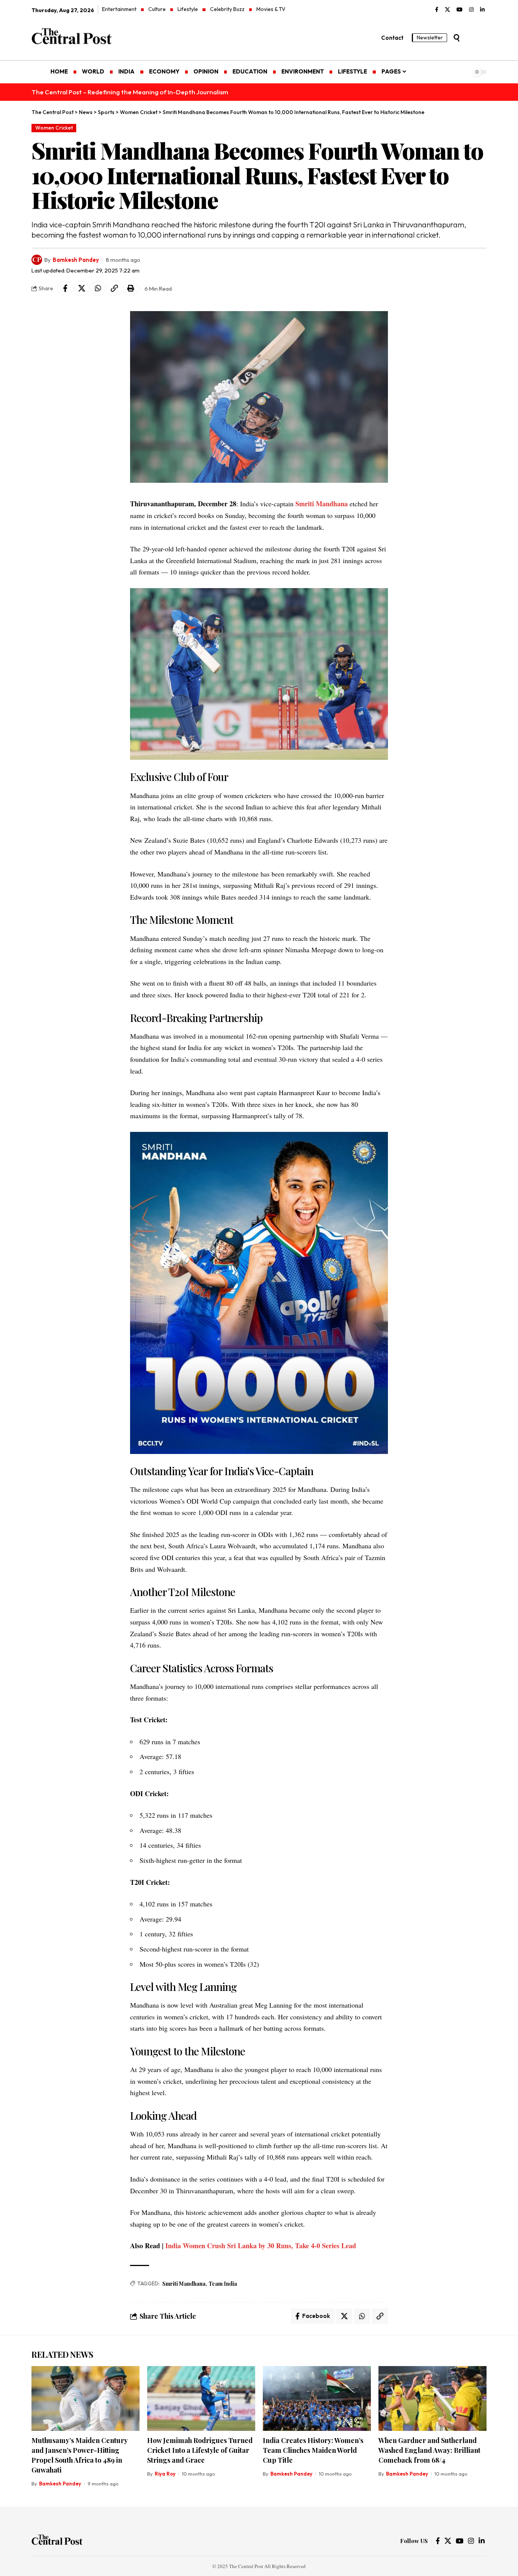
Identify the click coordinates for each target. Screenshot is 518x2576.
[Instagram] (471, 10)
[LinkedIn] (482, 10)
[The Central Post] (57, 2541)
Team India (223, 2284)
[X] (447, 10)
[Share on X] (82, 288)
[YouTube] (460, 10)
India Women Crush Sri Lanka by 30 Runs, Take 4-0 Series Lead (261, 2246)
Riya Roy (165, 2474)
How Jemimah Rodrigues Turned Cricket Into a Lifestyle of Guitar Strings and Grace (200, 2450)
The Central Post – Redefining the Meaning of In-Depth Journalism (130, 92)
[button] (457, 38)
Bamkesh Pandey (76, 260)
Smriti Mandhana (322, 504)
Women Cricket (54, 128)
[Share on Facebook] (65, 288)
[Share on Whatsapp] (98, 288)
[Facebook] (437, 10)
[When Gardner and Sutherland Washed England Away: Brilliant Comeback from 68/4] (432, 2398)
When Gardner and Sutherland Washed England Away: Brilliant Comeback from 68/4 (429, 2450)
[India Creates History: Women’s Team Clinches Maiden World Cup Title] (317, 2398)
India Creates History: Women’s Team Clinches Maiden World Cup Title (313, 2450)
